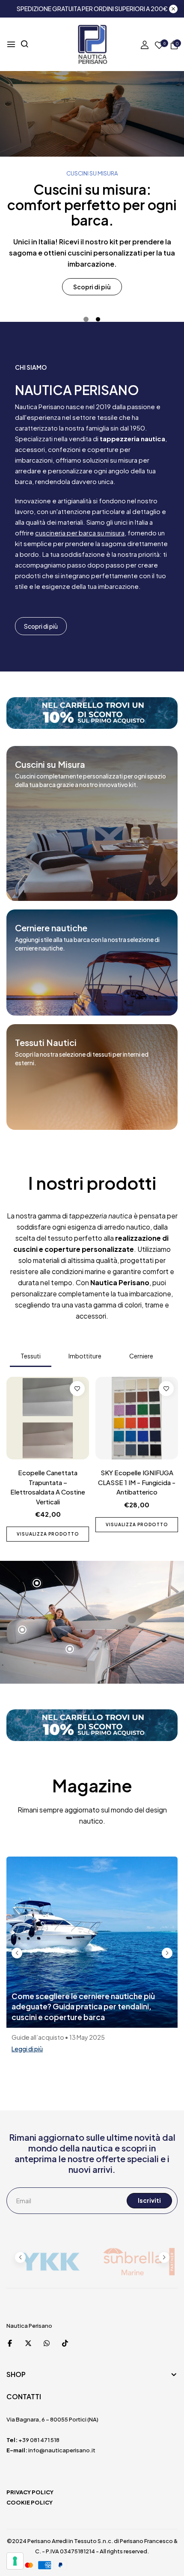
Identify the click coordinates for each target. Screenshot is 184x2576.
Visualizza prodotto (48, 1524)
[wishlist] (159, 46)
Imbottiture (85, 1356)
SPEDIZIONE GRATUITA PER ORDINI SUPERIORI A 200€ (92, 9)
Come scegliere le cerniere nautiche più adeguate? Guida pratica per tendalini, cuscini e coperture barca (83, 2007)
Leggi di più (27, 2049)
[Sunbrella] (135, 2262)
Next (167, 1953)
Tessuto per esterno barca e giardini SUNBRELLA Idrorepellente (137, 1482)
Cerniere (141, 1356)
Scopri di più (92, 287)
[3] (70, 1649)
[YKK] (49, 2262)
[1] (37, 1583)
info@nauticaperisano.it (62, 2450)
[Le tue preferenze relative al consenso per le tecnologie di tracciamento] (15, 2561)
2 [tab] (98, 319)
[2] (22, 1630)
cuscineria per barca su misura (80, 533)
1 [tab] (86, 319)
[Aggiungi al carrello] (154, 1525)
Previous (17, 1953)
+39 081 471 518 (39, 2440)
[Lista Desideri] (77, 1389)
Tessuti (31, 1356)
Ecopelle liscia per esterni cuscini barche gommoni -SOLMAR (48, 1482)
